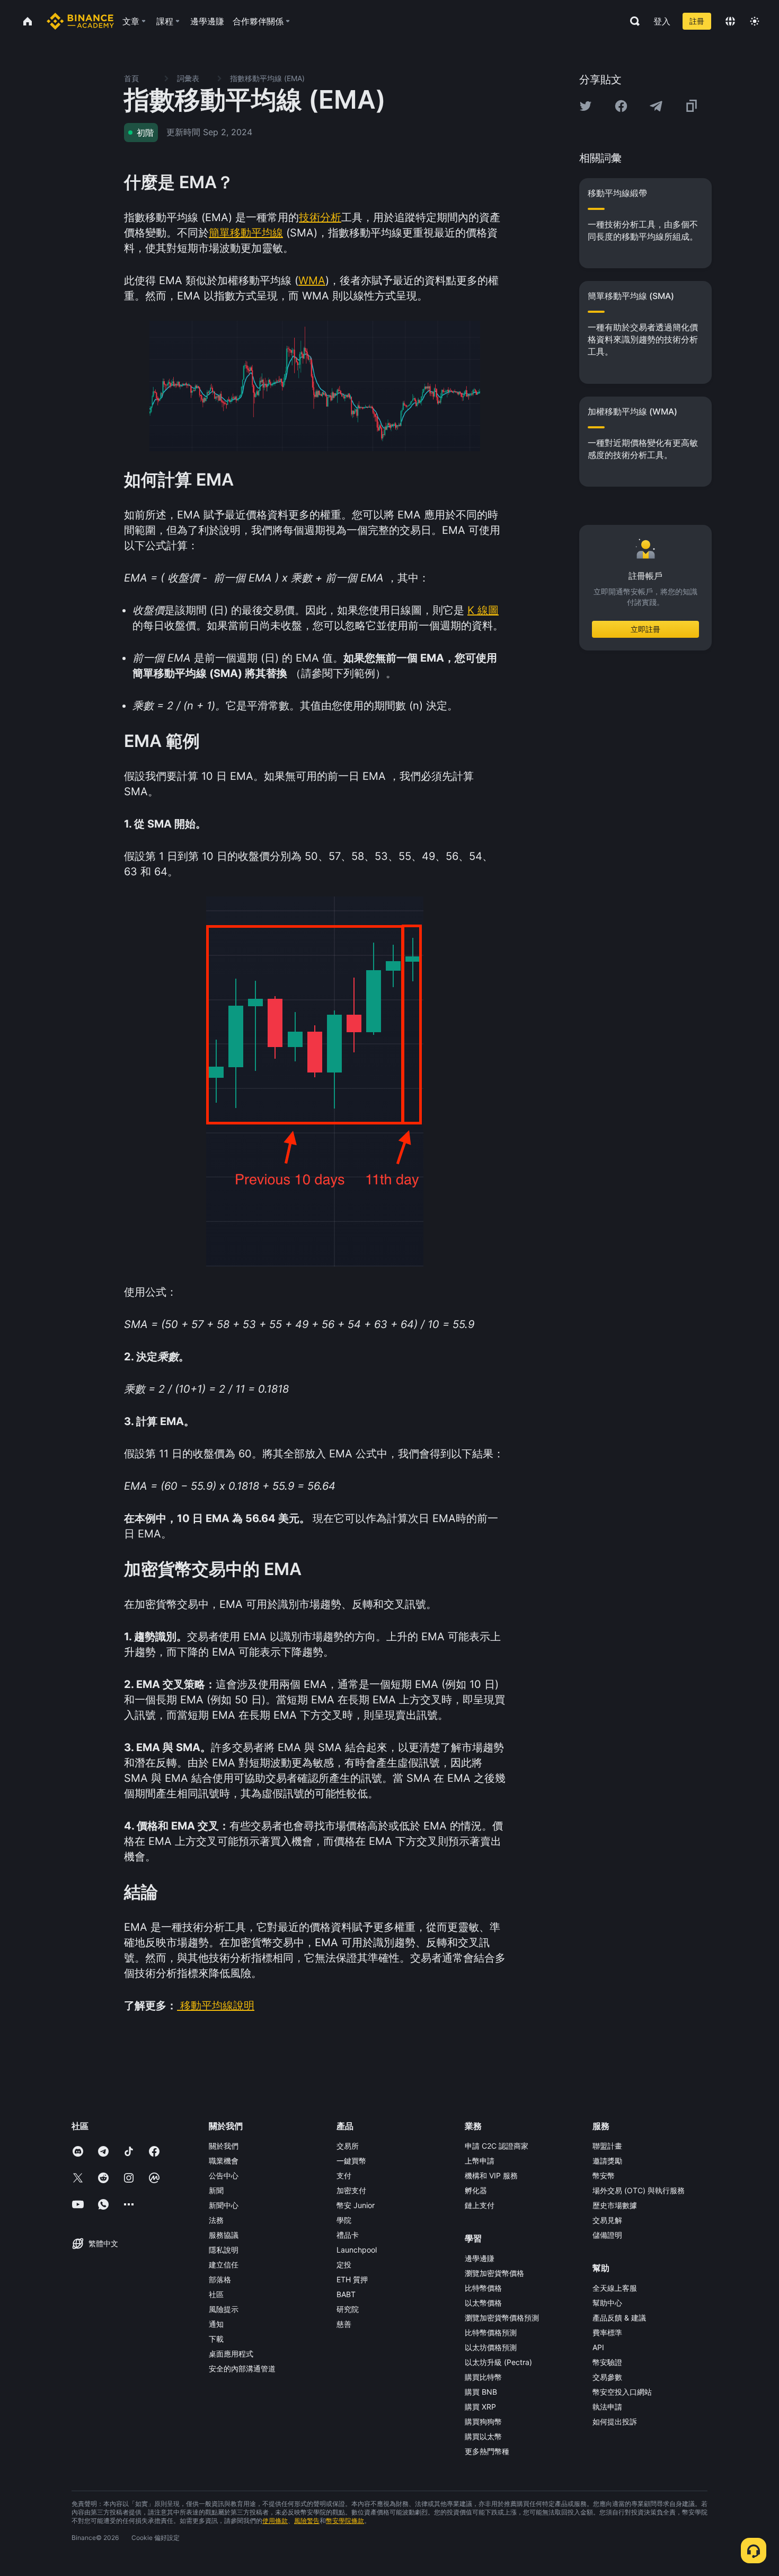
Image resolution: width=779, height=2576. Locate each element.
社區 (216, 2294)
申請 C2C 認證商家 (497, 2146)
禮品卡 (348, 2235)
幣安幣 (604, 2175)
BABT (346, 2294)
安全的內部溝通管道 (242, 2368)
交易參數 (607, 2377)
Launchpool (357, 2250)
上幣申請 (480, 2161)
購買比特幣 (483, 2377)
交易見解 (607, 2220)
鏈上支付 (480, 2205)
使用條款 (275, 2521)
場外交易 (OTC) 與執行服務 (639, 2190)
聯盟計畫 (607, 2146)
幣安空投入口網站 (622, 2392)
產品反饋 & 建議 (619, 2318)
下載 (216, 2339)
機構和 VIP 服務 (491, 2175)
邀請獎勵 (607, 2161)
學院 (344, 2220)
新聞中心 (224, 2205)
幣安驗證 (607, 2362)
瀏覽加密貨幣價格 (494, 2273)
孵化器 (476, 2190)
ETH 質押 (352, 2279)
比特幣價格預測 (491, 2332)
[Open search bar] (632, 21)
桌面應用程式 (231, 2354)
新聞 (216, 2190)
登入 (662, 21)
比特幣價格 (483, 2288)
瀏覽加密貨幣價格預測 (502, 2318)
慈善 (344, 2324)
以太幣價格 (483, 2303)
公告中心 (224, 2175)
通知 (216, 2324)
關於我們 (224, 2146)
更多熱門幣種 (487, 2451)
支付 (344, 2175)
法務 (216, 2220)
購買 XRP (480, 2407)
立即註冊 (645, 629)
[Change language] (730, 21)
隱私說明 (224, 2250)
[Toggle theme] (755, 21)
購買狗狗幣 (483, 2421)
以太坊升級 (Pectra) (498, 2362)
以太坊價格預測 (491, 2347)
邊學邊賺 (480, 2258)
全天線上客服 (615, 2288)
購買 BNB (481, 2392)
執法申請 (607, 2407)
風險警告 (307, 2521)
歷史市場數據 (615, 2205)
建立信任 (224, 2265)
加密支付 (351, 2190)
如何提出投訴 (615, 2421)
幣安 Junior (356, 2205)
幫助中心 (607, 2303)
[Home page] (80, 21)
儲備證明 (607, 2235)
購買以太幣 (483, 2436)
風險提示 (224, 2309)
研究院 (348, 2309)
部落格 (220, 2279)
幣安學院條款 (345, 2521)
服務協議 (224, 2235)
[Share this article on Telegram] (656, 106)
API (598, 2347)
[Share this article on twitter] (586, 106)
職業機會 (224, 2161)
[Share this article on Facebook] (621, 106)
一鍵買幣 (351, 2161)
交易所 (348, 2146)
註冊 (697, 21)
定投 (344, 2265)
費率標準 (607, 2332)
